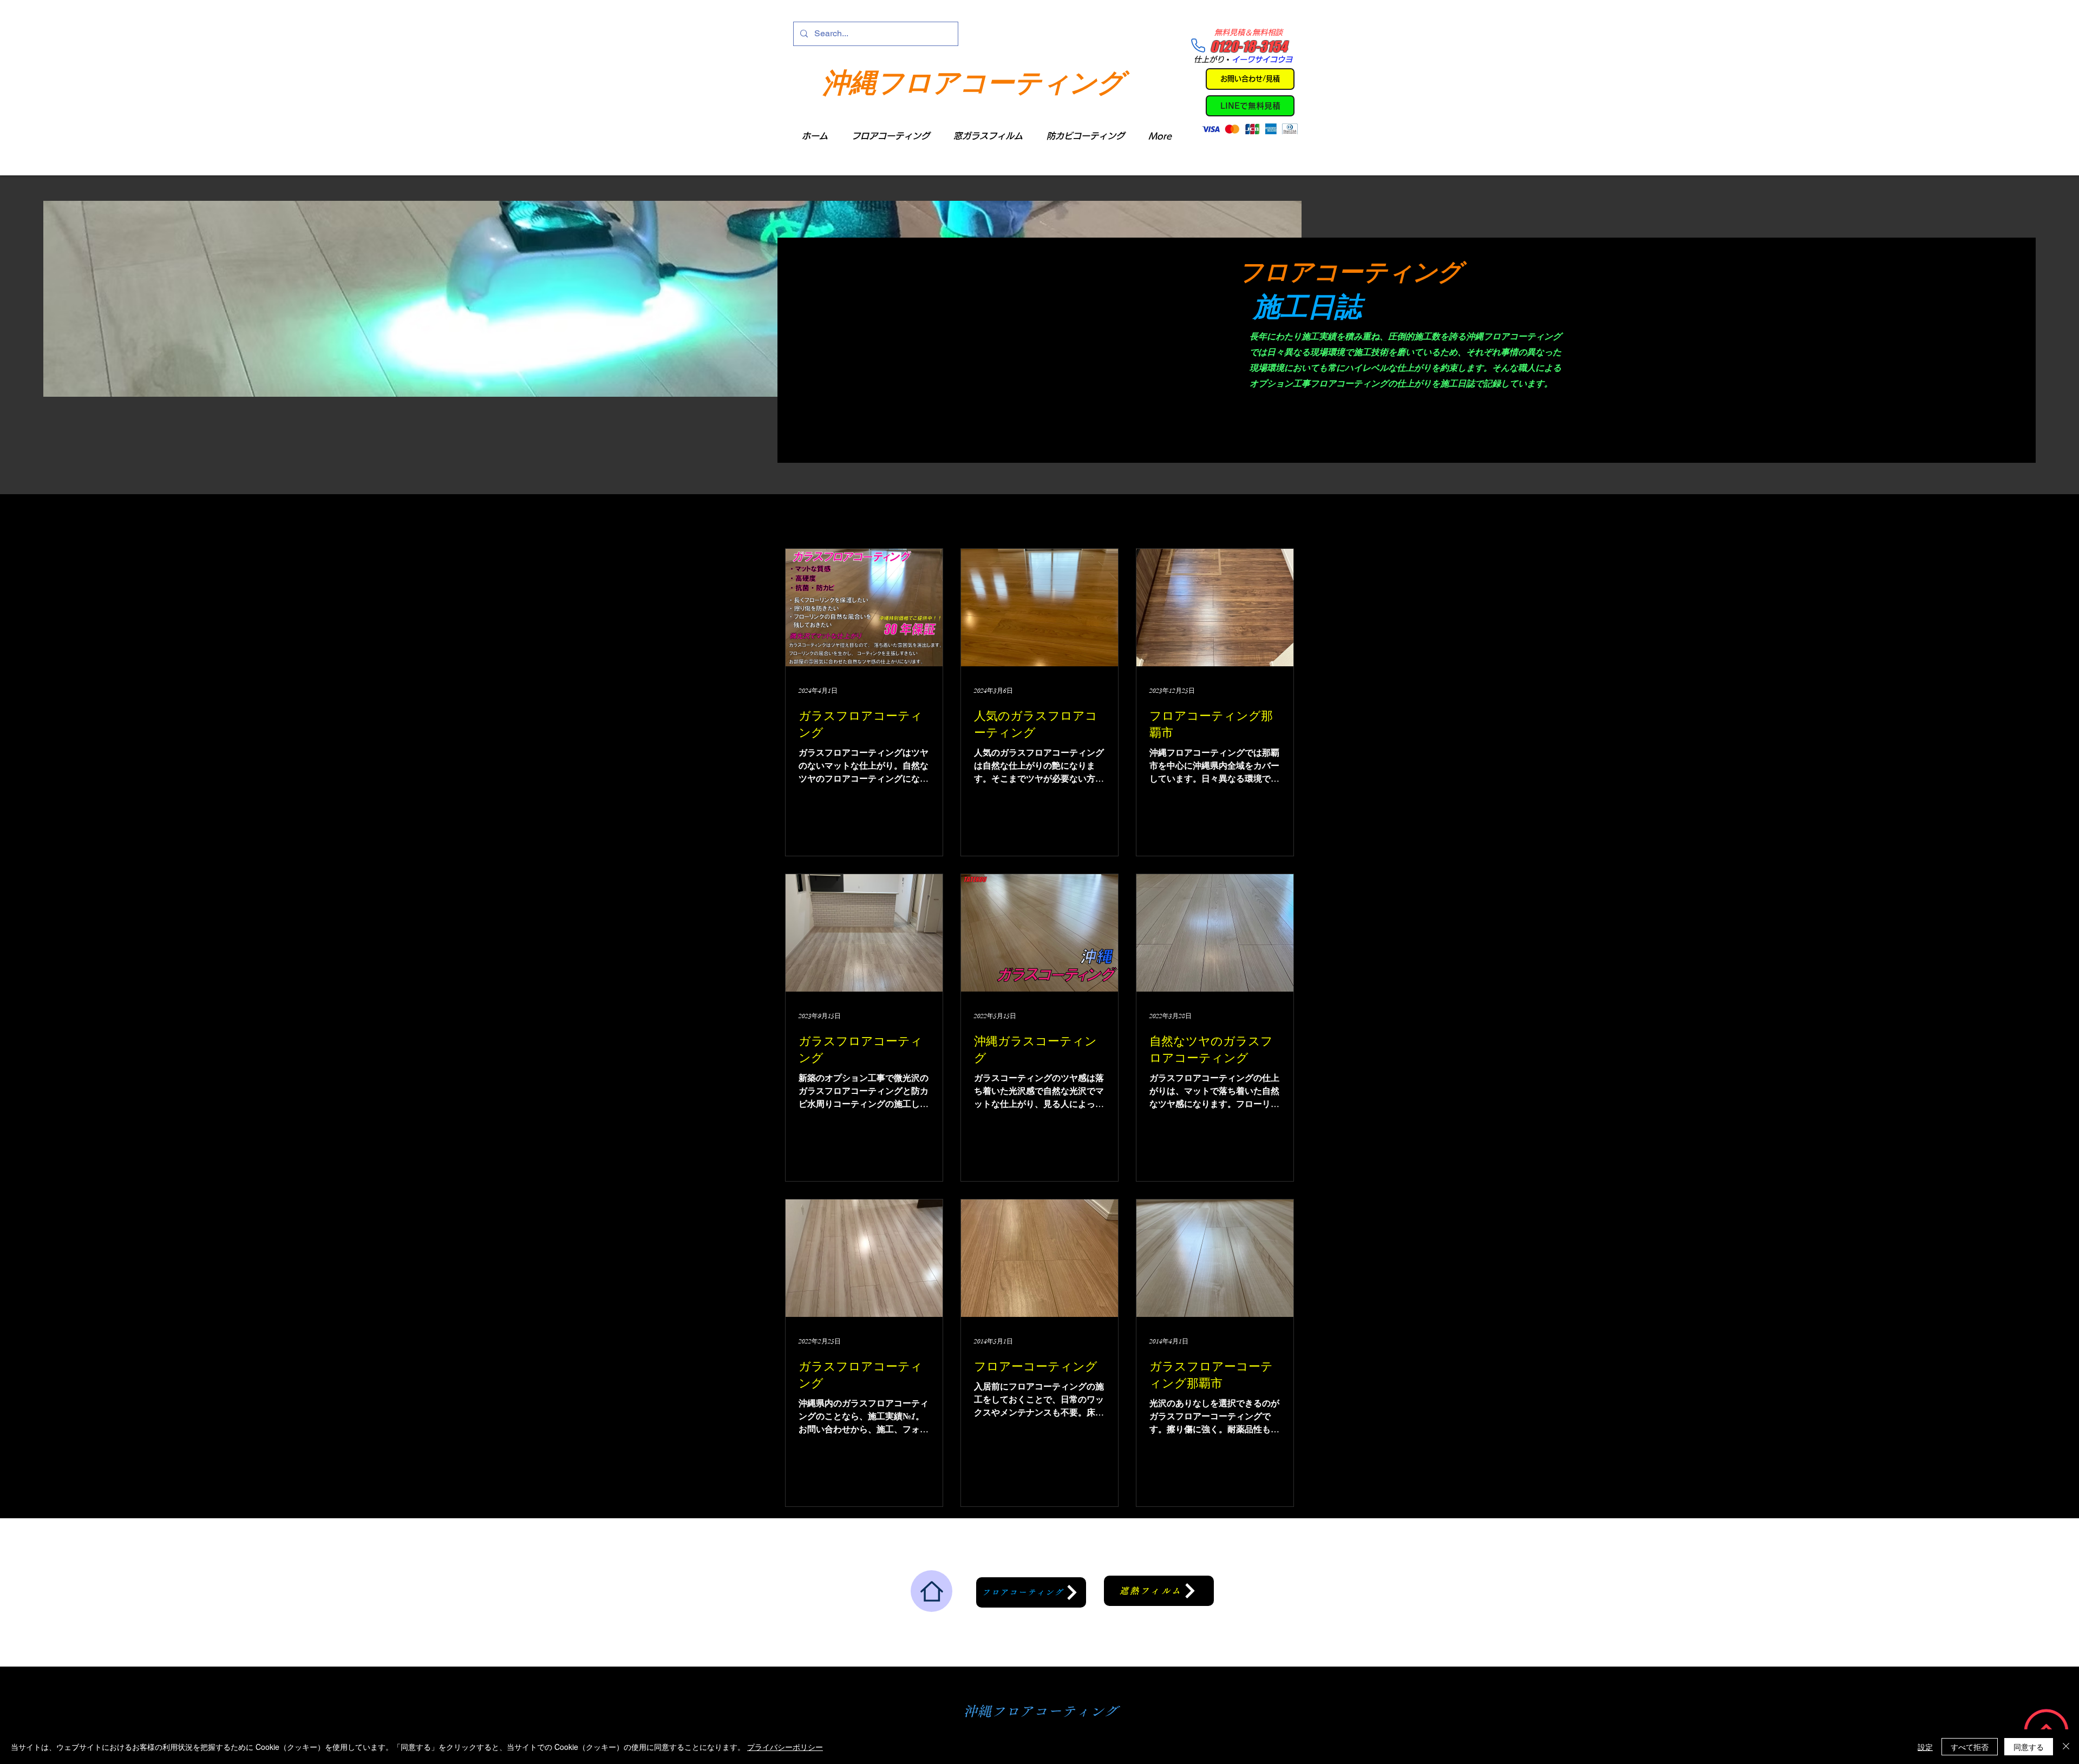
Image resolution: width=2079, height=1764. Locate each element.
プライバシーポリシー (785, 1747)
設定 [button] (1925, 1747)
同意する (2029, 1747)
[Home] (931, 1591)
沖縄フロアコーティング (973, 81)
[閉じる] (2066, 1747)
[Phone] (1198, 45)
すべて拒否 (1970, 1747)
